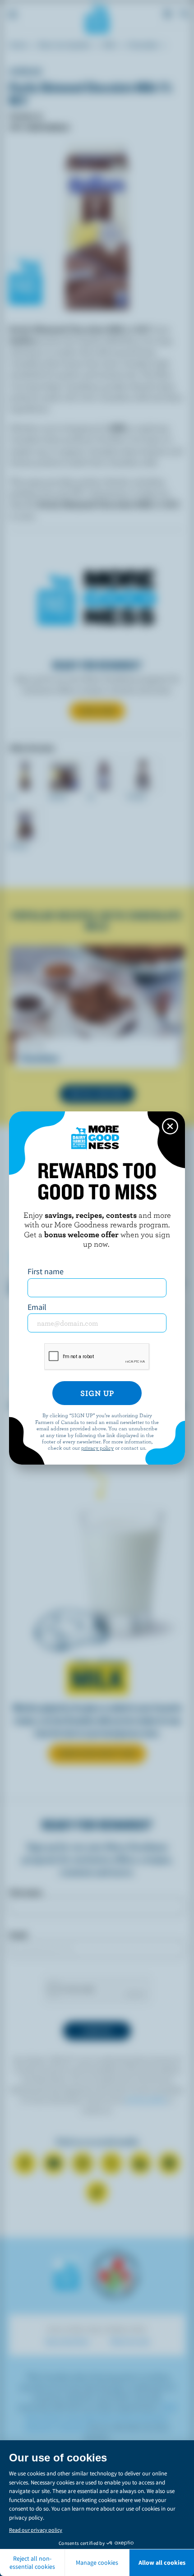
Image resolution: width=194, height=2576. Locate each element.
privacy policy (97, 1447)
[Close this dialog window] (170, 1126)
